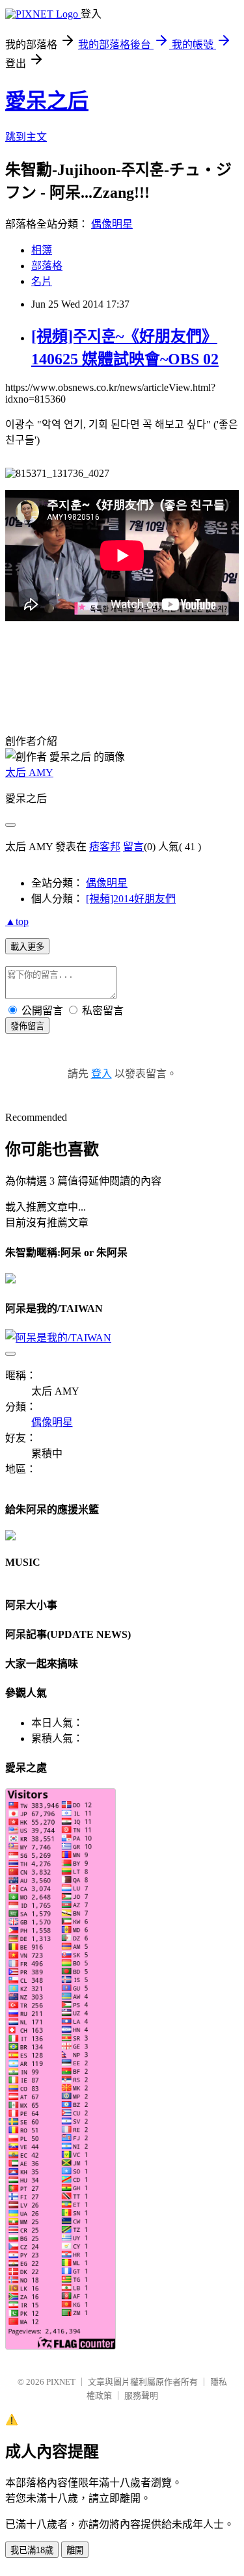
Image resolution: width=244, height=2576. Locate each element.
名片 (42, 281)
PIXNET (61, 2382)
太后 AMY (29, 772)
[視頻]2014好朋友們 (131, 899)
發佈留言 (27, 1026)
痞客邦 (105, 847)
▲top (17, 921)
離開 (75, 2550)
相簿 (42, 250)
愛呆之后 (47, 101)
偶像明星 (112, 224)
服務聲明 (141, 2395)
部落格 (47, 266)
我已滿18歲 (32, 2550)
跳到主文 (26, 137)
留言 (133, 847)
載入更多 (27, 947)
